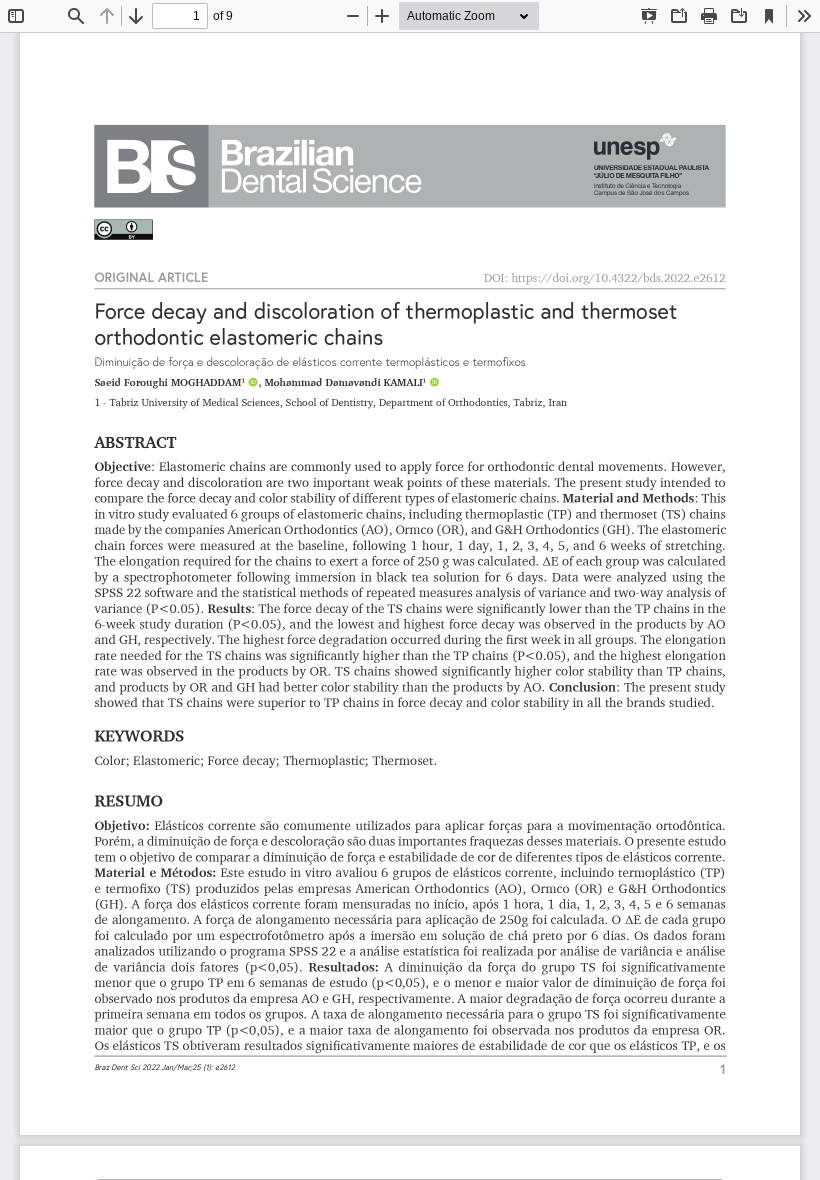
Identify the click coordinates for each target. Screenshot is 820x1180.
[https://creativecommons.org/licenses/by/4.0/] (124, 230)
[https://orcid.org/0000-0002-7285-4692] (253, 382)
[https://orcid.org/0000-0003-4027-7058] (434, 382)
